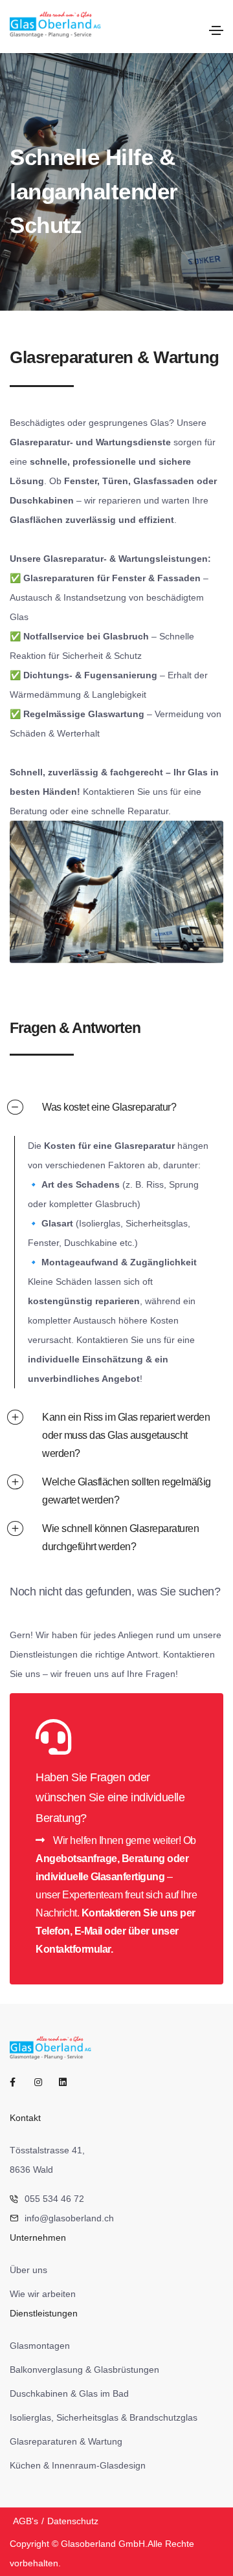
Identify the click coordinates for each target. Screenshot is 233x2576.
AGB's (26, 2521)
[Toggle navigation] (216, 30)
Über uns (28, 2270)
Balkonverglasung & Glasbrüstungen (84, 2370)
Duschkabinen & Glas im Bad (69, 2393)
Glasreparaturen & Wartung (66, 2441)
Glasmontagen (40, 2346)
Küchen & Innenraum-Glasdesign (78, 2465)
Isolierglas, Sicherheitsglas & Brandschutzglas (104, 2417)
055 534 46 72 (54, 2199)
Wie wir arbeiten (43, 2294)
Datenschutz (73, 2521)
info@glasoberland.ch (69, 2218)
